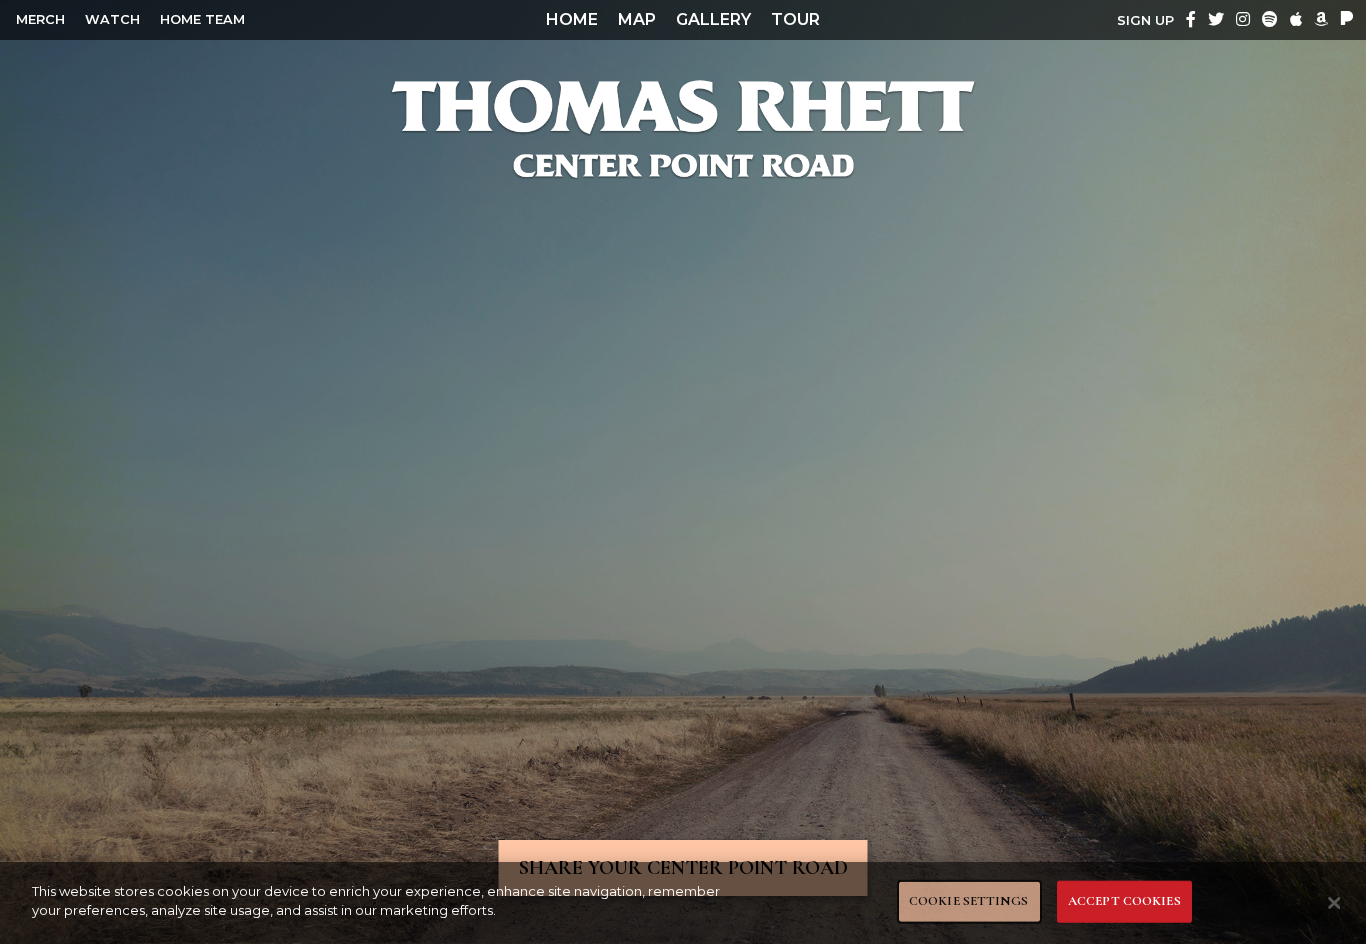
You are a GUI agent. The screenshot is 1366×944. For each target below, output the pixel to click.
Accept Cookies (1124, 901)
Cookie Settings (968, 901)
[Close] (1334, 903)
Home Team (202, 19)
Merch (40, 19)
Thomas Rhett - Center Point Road (683, 128)
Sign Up (1145, 20)
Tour (795, 19)
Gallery (713, 19)
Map (637, 19)
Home (572, 19)
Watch (112, 19)
